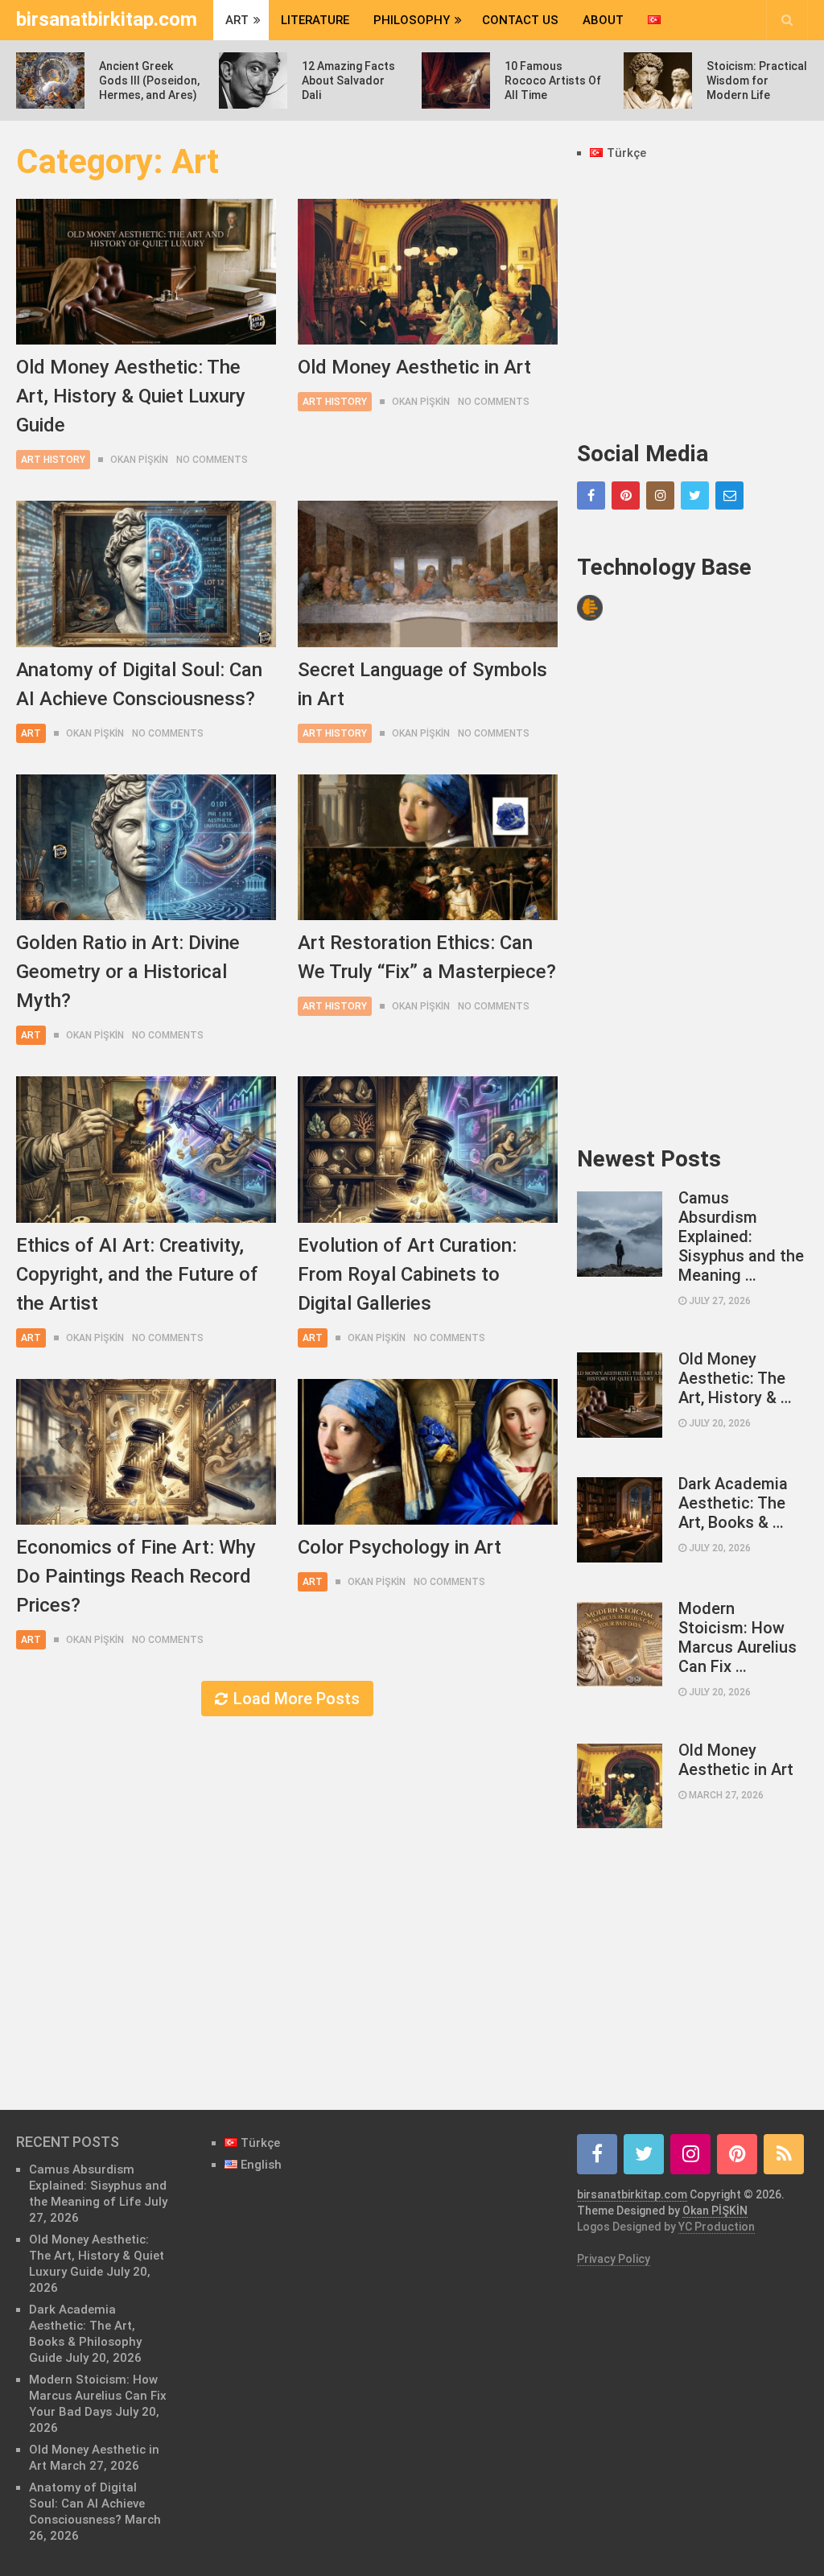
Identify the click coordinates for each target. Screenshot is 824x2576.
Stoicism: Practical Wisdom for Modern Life (757, 80)
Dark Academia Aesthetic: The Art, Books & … (733, 1503)
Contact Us (520, 20)
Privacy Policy (614, 2259)
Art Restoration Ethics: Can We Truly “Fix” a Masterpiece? (427, 957)
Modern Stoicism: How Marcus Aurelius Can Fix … (737, 1637)
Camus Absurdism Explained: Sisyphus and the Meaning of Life (98, 2186)
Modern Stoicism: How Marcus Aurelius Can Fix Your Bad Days (98, 2396)
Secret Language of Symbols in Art (422, 684)
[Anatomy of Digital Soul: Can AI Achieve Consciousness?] (146, 574)
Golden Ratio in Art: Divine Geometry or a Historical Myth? (128, 972)
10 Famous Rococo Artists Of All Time (553, 80)
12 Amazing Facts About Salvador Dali (348, 80)
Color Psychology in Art (400, 1547)
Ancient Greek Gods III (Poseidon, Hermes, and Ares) (149, 80)
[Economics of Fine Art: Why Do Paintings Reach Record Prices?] (146, 1452)
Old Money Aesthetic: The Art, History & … (735, 1378)
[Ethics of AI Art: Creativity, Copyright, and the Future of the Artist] (146, 1149)
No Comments (212, 460)
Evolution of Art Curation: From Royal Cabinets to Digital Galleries (407, 1274)
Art (237, 20)
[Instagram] (660, 495)
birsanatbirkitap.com (107, 19)
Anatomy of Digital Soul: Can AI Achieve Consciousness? (139, 684)
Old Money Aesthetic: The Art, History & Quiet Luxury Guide (131, 396)
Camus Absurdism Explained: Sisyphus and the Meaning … (741, 1236)
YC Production (717, 2227)
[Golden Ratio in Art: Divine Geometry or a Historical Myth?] (146, 847)
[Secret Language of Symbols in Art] (428, 574)
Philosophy (412, 20)
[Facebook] (591, 495)
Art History (53, 460)
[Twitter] (695, 495)
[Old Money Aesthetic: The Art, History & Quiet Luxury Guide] (146, 272)
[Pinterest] (626, 495)
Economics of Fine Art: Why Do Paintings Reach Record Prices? (136, 1576)
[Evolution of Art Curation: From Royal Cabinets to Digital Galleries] (428, 1149)
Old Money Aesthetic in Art (414, 367)
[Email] (729, 495)
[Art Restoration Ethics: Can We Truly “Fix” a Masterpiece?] (428, 847)
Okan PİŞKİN (139, 460)
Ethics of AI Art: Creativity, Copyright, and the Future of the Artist (137, 1274)
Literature (315, 20)
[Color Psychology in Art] (428, 1452)
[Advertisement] (692, 302)
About (603, 20)
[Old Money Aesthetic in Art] (428, 272)
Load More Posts (297, 1699)
